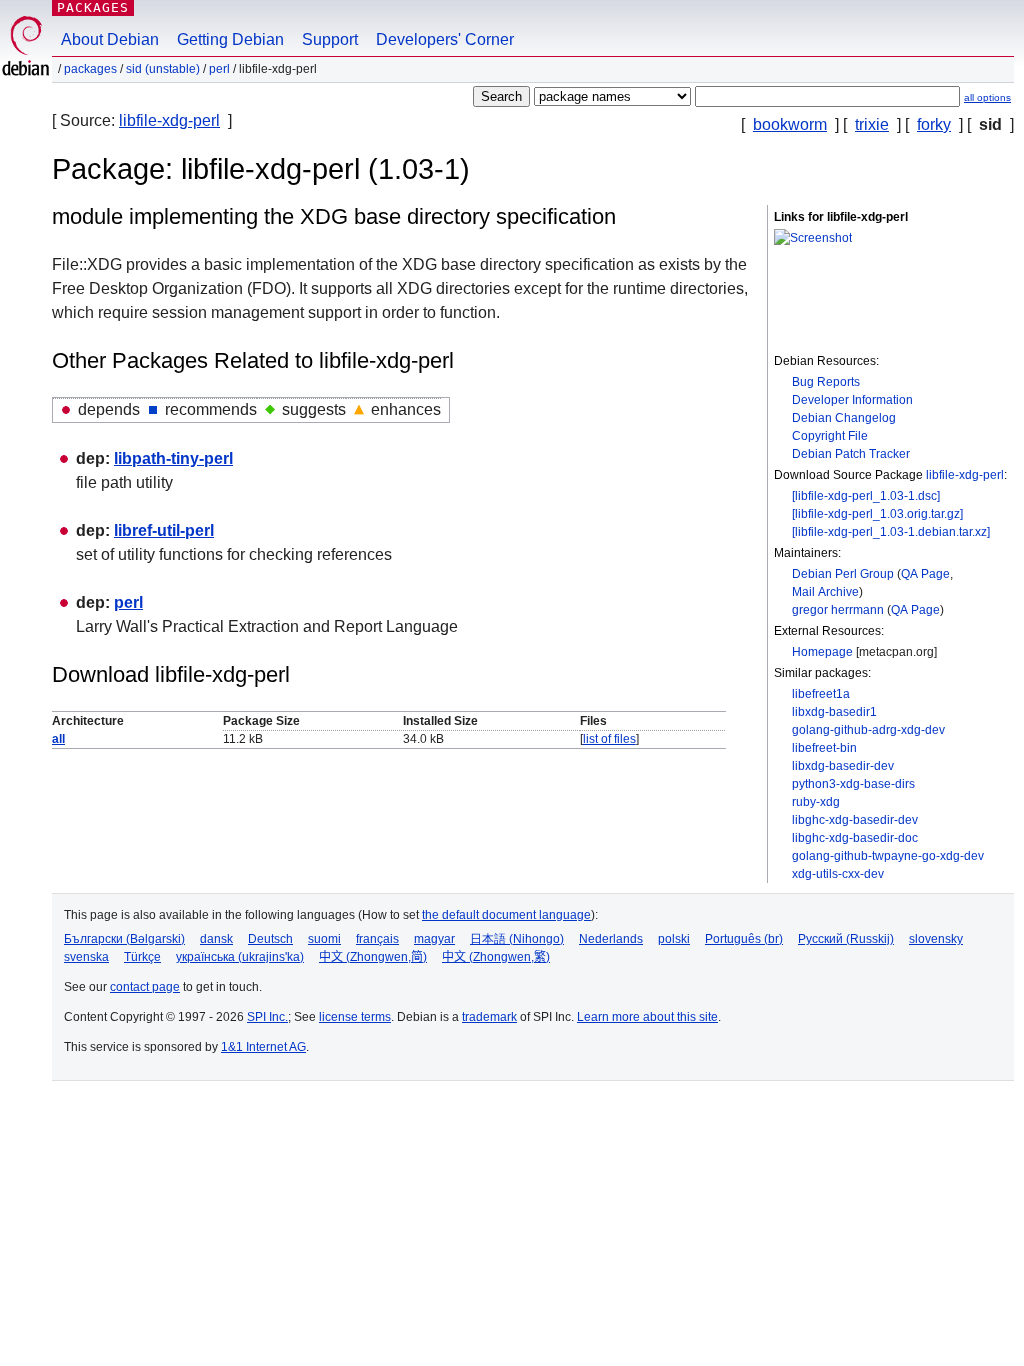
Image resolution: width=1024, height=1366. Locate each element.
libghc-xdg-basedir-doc (855, 838)
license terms (355, 1017)
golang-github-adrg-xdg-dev (868, 730)
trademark (489, 1017)
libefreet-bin (824, 748)
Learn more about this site (647, 1017)
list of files (609, 739)
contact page (145, 987)
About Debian (110, 39)
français (377, 939)
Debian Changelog (844, 418)
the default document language (506, 915)
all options (987, 97)
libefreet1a (821, 694)
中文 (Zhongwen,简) (373, 957)
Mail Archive (825, 592)
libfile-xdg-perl (169, 120)
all (58, 739)
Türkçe (142, 957)
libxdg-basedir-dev (843, 766)
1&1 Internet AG (263, 1047)
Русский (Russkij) (846, 939)
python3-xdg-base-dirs (853, 784)
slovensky (936, 939)
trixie (872, 124)
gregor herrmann (838, 610)
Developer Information (852, 400)
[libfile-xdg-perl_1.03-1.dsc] (866, 496)
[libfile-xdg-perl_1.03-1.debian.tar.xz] (891, 532)
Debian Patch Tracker (851, 454)
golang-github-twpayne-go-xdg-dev (888, 856)
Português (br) (744, 939)
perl (219, 69)
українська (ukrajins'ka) (240, 957)
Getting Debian (230, 39)
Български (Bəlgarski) (124, 939)
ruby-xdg (816, 802)
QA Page (925, 574)
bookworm (790, 124)
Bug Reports (826, 382)
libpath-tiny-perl (173, 458)
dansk (216, 939)
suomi (324, 939)
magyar (434, 939)
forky (934, 124)
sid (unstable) (163, 69)
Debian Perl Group (843, 574)
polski (674, 939)
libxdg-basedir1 (834, 712)
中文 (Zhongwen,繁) (496, 957)
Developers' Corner (445, 39)
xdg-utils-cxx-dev (838, 874)
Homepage (822, 652)
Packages (93, 7)
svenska (86, 957)
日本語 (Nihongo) (517, 939)
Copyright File (830, 436)
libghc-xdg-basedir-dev (855, 820)
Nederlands (611, 939)
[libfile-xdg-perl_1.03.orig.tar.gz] (877, 514)
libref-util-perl (164, 530)
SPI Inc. (267, 1017)
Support (330, 39)
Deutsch (270, 939)
